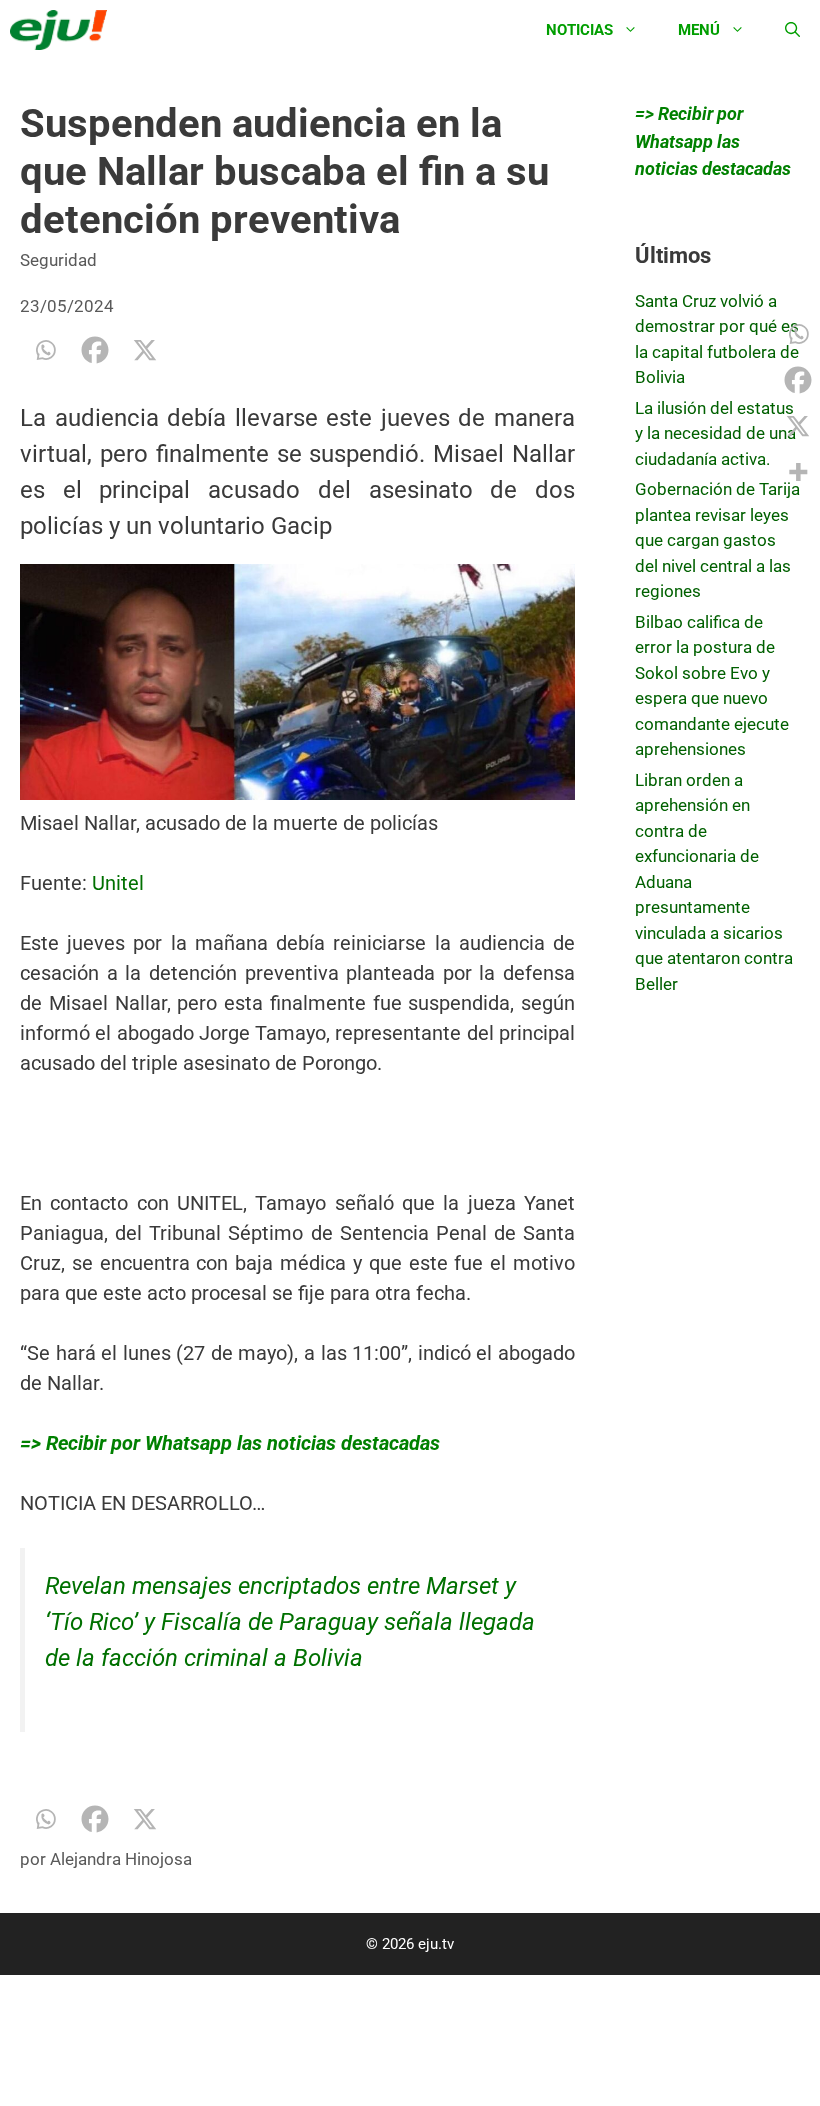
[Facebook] (95, 350)
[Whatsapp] (45, 350)
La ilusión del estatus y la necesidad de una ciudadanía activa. (715, 433)
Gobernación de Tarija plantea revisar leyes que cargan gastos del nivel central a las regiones (717, 540)
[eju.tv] (63, 30)
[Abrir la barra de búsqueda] (792, 30)
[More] (798, 472)
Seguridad (58, 260)
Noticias (579, 30)
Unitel (118, 883)
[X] (145, 350)
